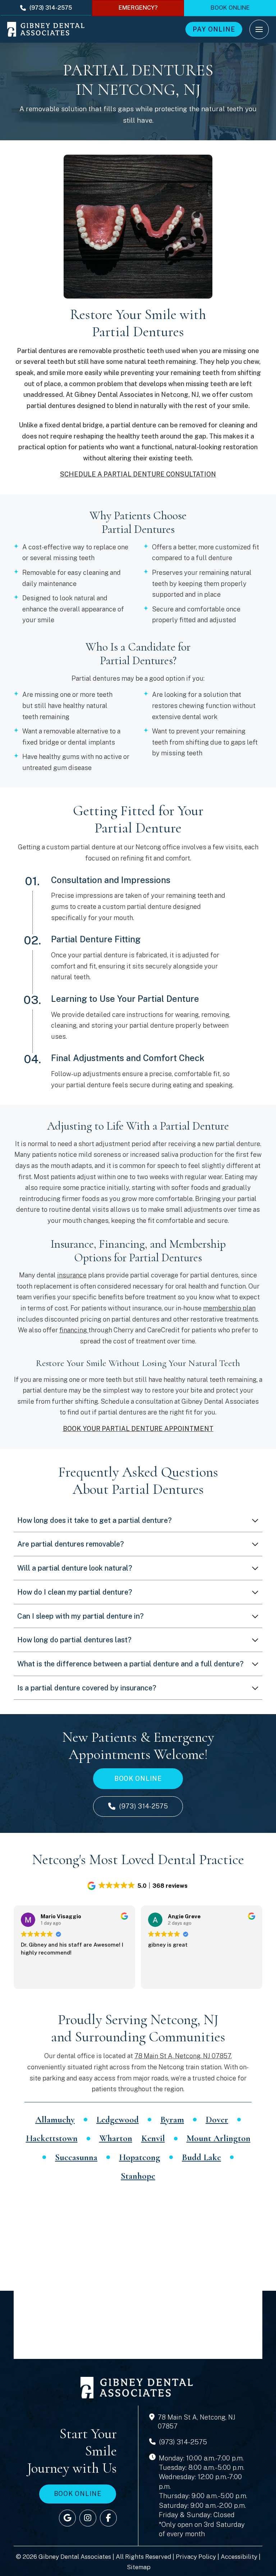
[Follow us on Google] (67, 2518)
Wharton (116, 2138)
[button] (259, 29)
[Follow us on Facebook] (108, 2518)
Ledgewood (118, 2120)
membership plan (229, 1308)
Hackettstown (52, 2138)
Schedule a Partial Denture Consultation (138, 474)
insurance (72, 1275)
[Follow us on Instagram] (88, 2518)
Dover (217, 2120)
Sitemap (139, 2567)
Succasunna (76, 2157)
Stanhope (138, 2176)
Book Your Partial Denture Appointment (138, 1429)
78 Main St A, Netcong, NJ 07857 (183, 2056)
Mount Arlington (218, 2138)
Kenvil (153, 2138)
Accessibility (239, 2557)
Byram (172, 2120)
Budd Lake (201, 2157)
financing (74, 1330)
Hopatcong (140, 2157)
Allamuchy (55, 2120)
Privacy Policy (196, 2557)
